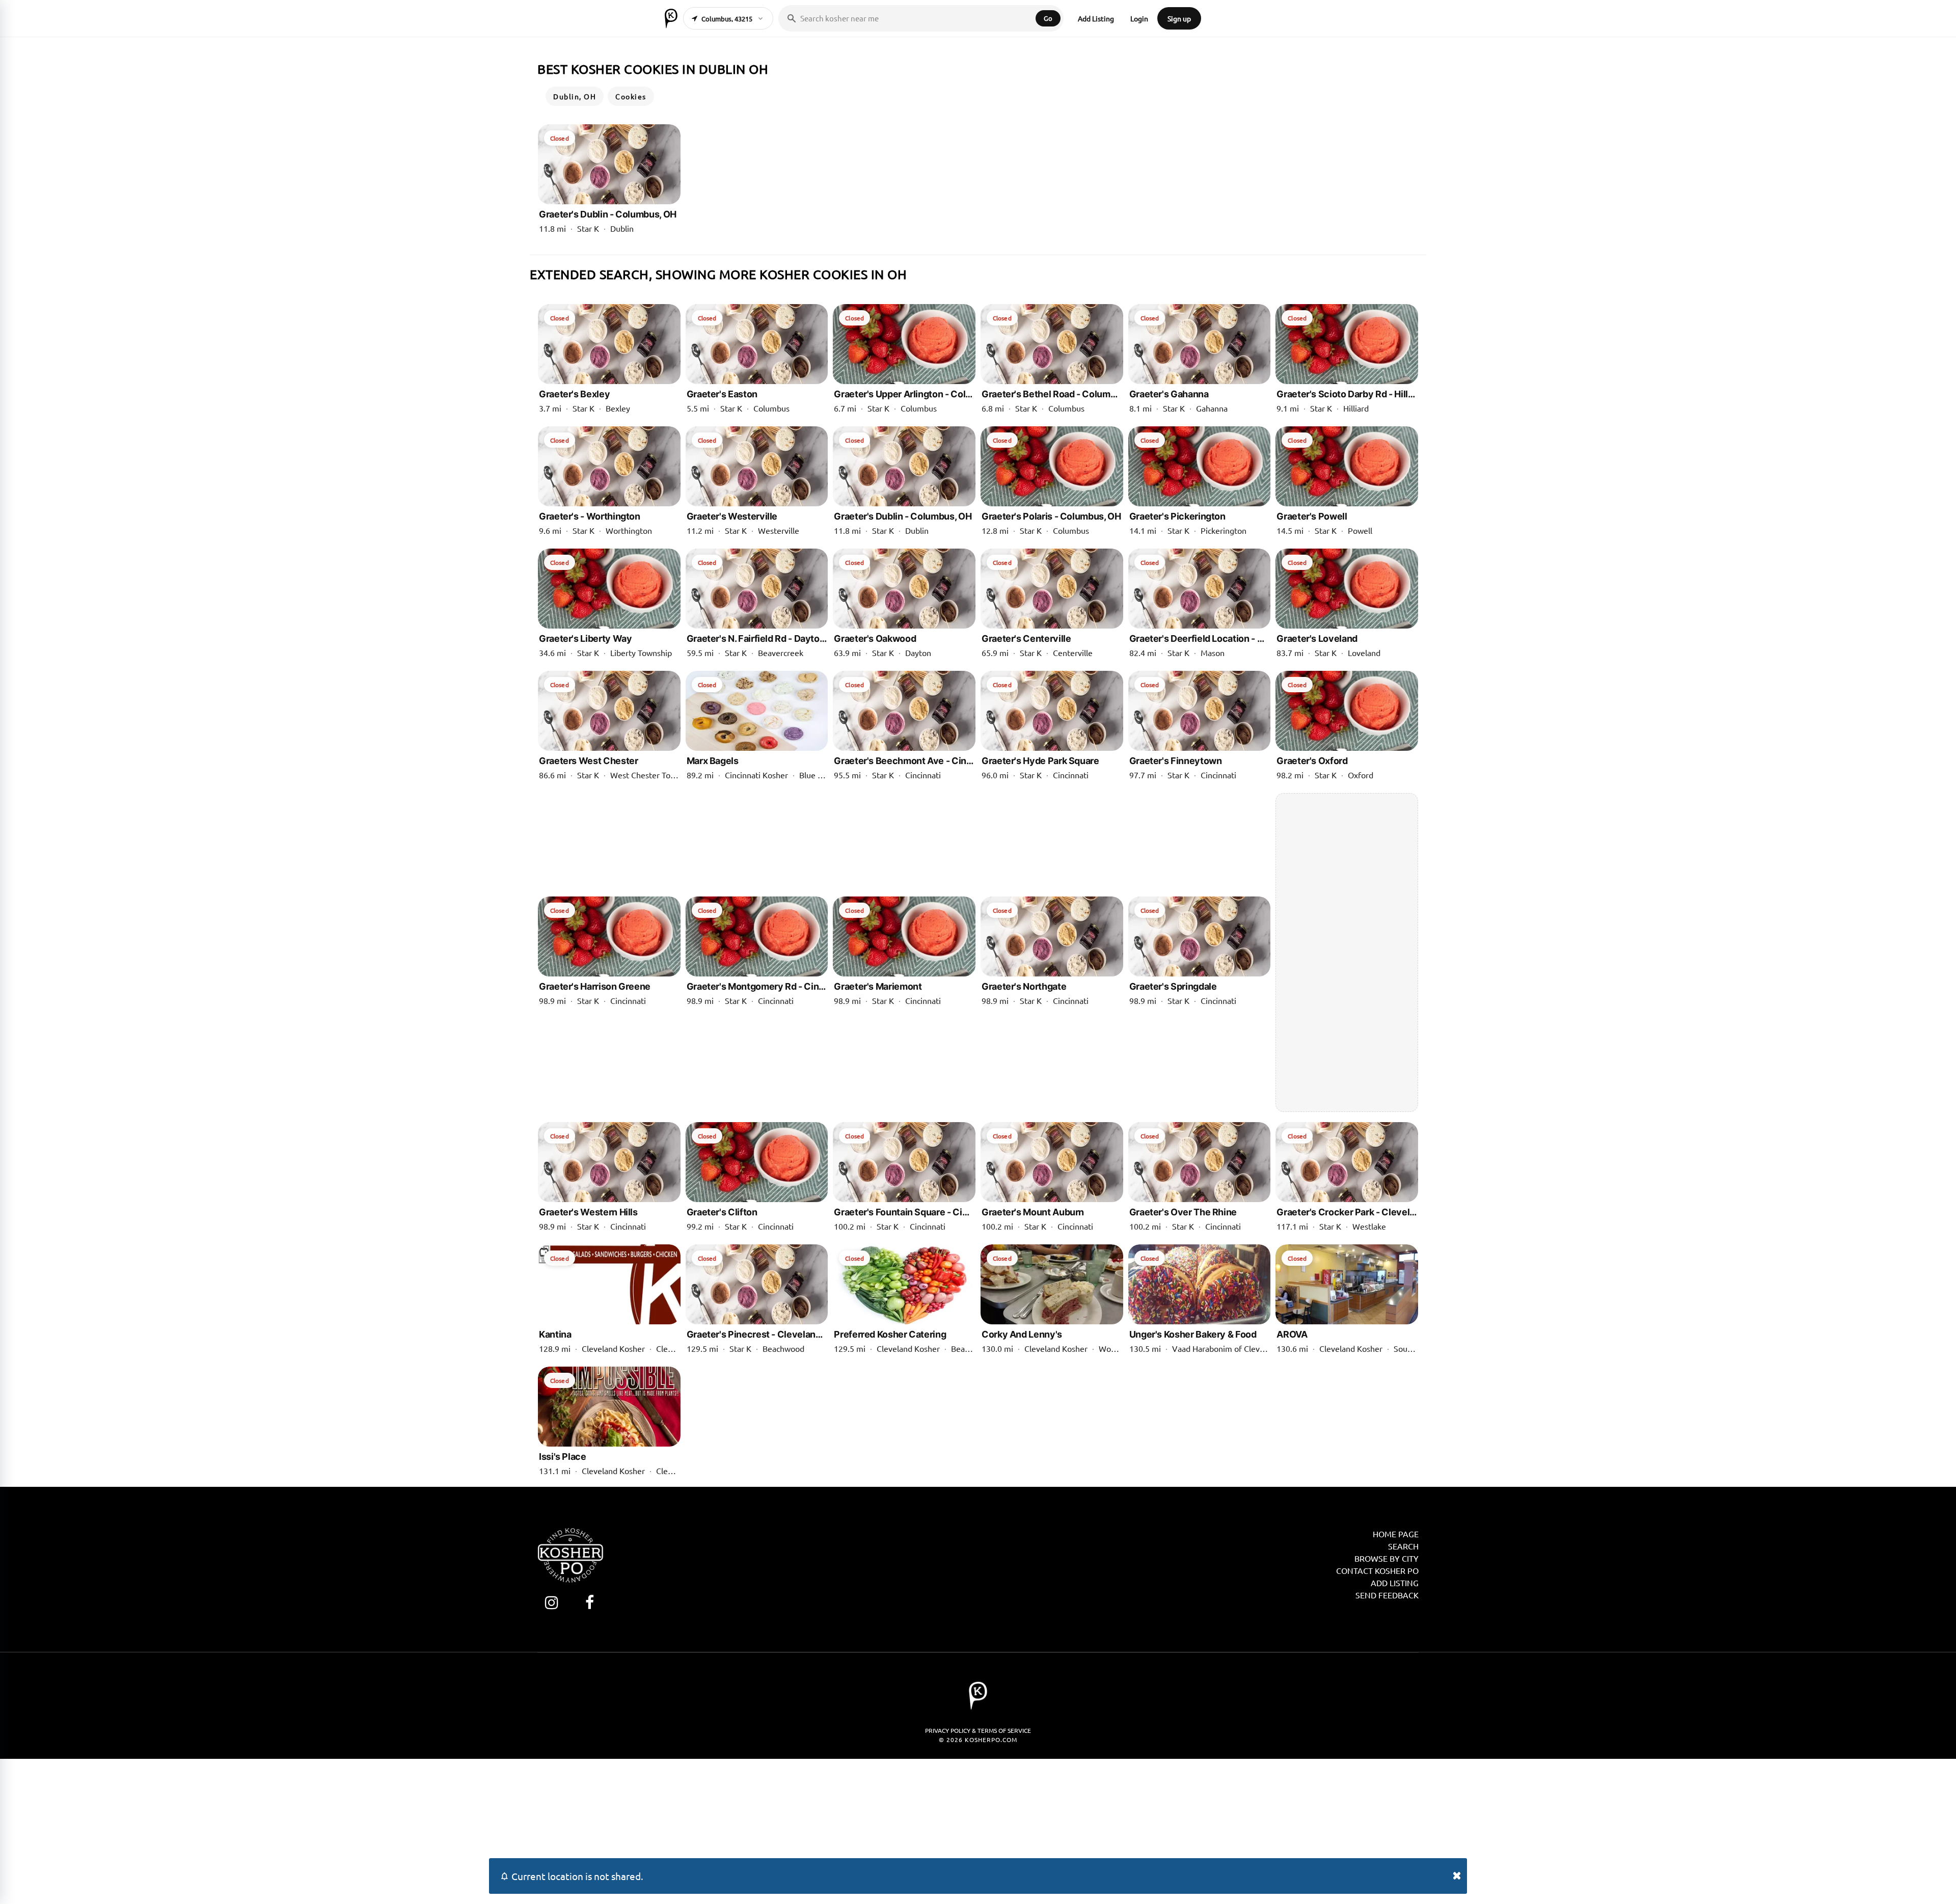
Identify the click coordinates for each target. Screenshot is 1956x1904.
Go (1048, 18)
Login (1139, 18)
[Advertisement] (1347, 953)
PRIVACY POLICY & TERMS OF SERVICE (978, 1730)
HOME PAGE (1396, 1534)
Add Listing (1096, 18)
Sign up (1179, 18)
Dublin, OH (575, 96)
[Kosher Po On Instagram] (551, 1602)
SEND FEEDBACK (1387, 1595)
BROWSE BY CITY (1387, 1558)
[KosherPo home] (671, 18)
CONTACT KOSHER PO (1377, 1570)
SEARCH (1403, 1546)
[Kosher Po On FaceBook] (590, 1602)
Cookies (631, 96)
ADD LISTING (1395, 1583)
